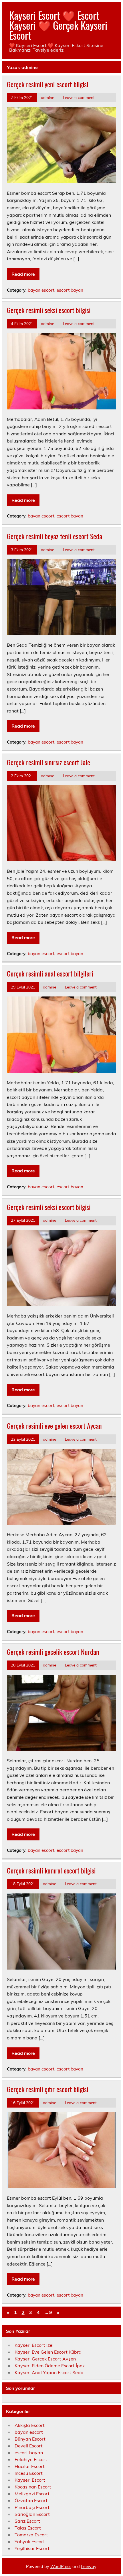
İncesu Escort (29, 2473)
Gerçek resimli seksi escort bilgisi (49, 310)
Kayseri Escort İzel (34, 2345)
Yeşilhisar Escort (32, 2548)
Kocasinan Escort (33, 2487)
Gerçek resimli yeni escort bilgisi (47, 84)
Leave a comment (79, 97)
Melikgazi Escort (32, 2494)
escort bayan (70, 290)
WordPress (61, 2567)
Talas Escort (28, 2528)
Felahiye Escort (31, 2459)
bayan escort (41, 290)
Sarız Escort (27, 2521)
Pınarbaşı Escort (32, 2507)
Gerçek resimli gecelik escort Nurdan (53, 1652)
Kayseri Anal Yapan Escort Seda (49, 2372)
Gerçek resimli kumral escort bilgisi (51, 1870)
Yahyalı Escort (30, 2542)
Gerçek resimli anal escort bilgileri (50, 973)
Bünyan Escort (30, 2439)
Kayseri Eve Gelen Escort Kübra (48, 2352)
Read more (23, 274)
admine (47, 97)
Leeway (89, 2567)
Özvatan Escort (31, 2500)
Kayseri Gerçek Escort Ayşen (45, 2359)
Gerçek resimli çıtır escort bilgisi (47, 2089)
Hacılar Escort (30, 2466)
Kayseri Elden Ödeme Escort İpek (50, 2366)
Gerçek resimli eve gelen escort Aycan (54, 1426)
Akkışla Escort (30, 2425)
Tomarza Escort (31, 2535)
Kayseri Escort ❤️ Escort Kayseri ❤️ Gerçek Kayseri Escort (58, 25)
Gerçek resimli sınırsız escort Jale (48, 762)
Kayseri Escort (30, 2480)
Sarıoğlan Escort (32, 2514)
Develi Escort (29, 2446)
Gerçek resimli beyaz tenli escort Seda (54, 536)
